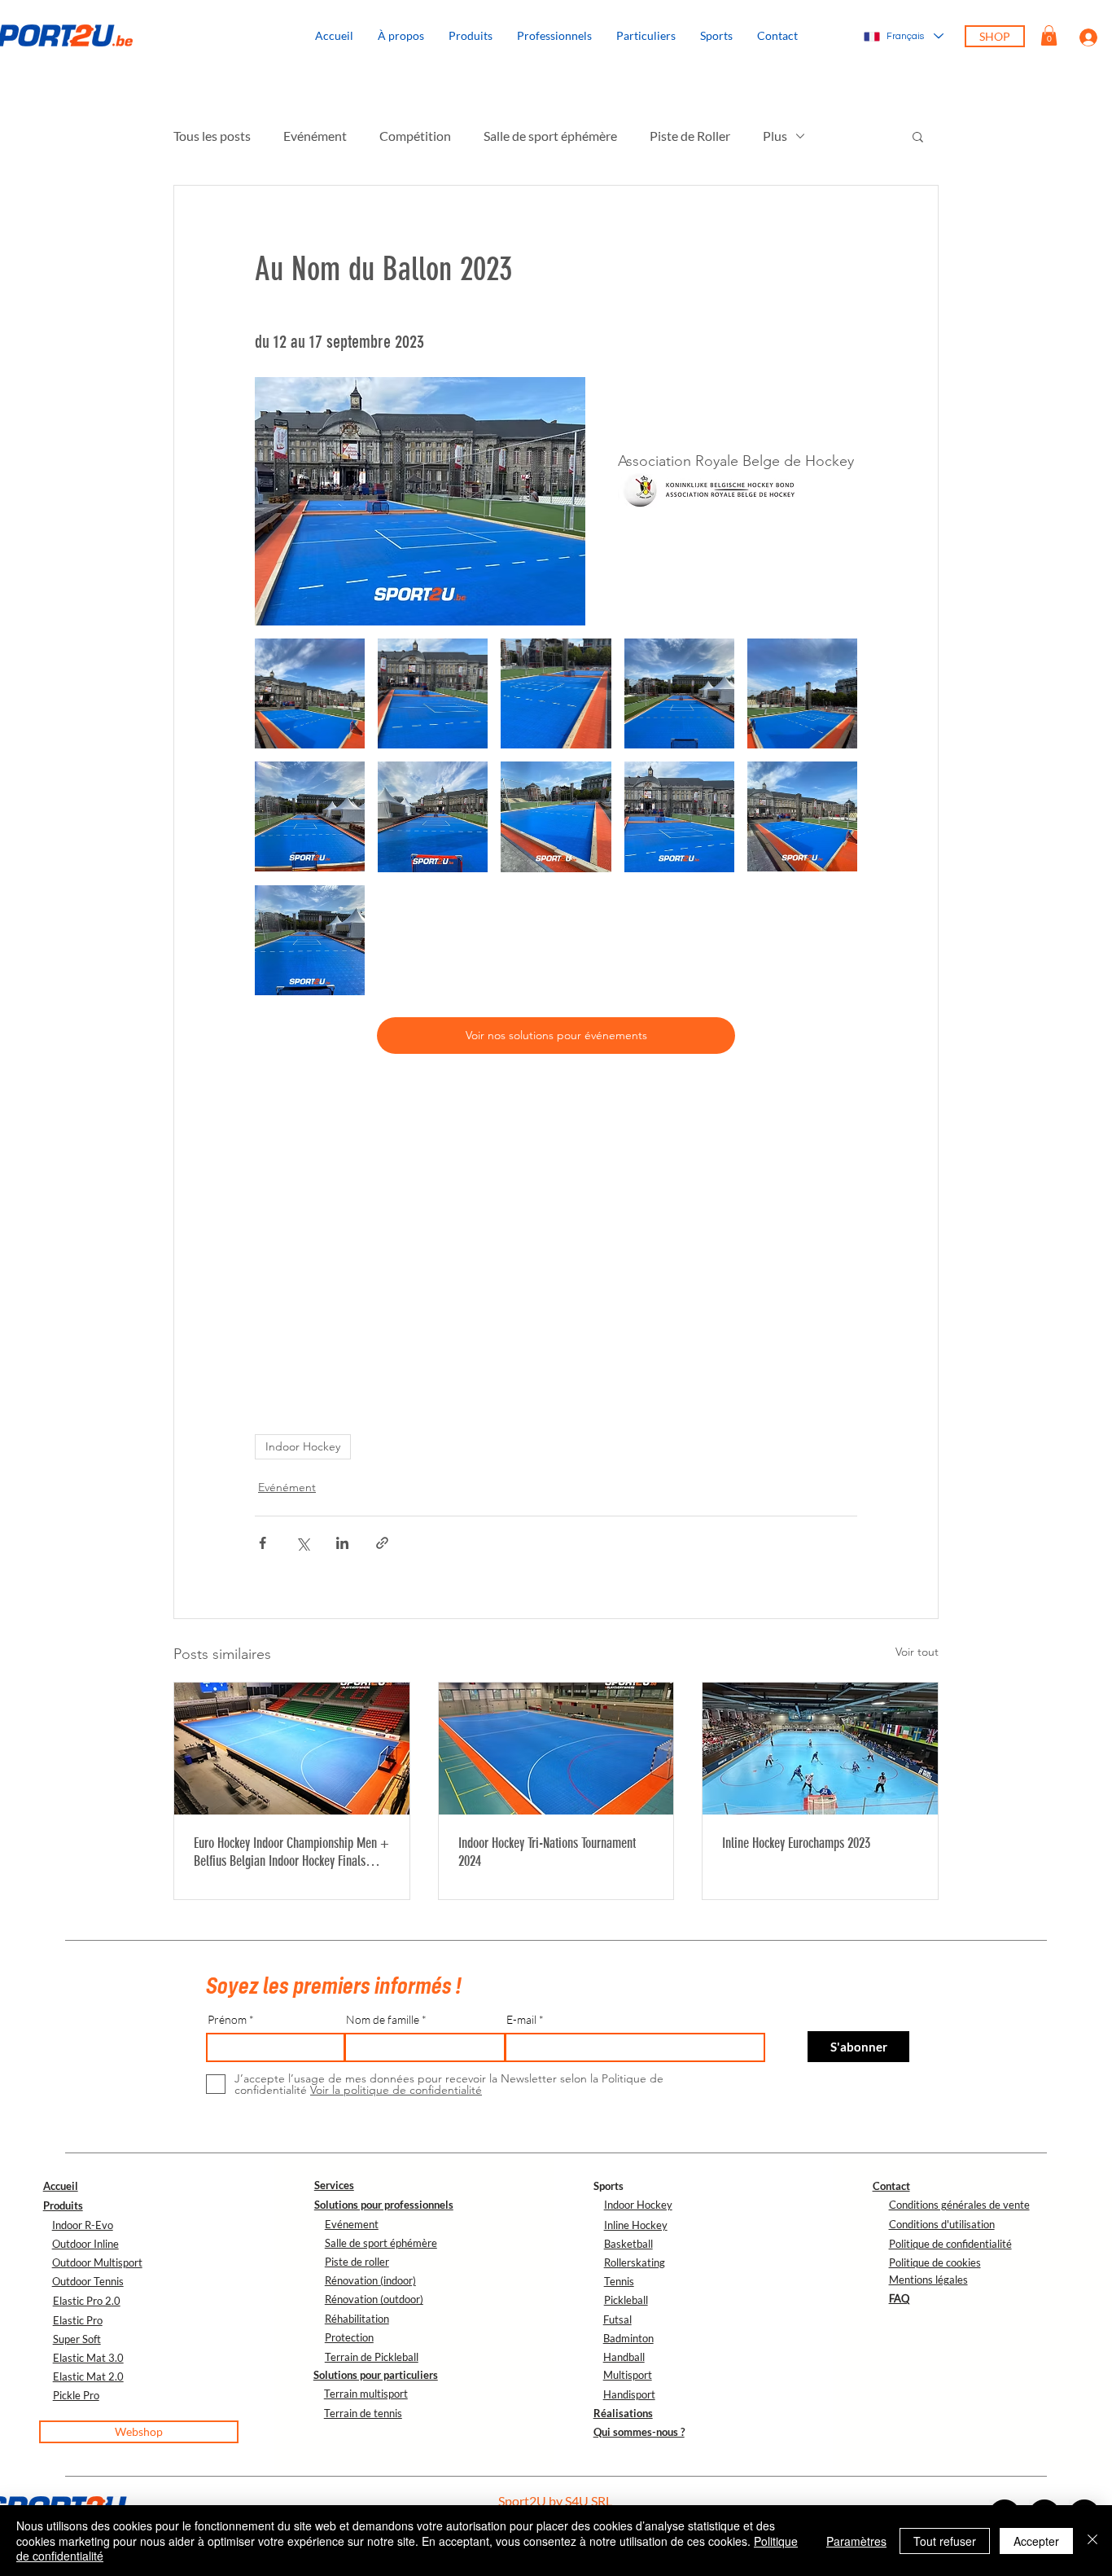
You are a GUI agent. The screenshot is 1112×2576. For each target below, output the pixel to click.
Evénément (315, 136)
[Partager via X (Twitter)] (302, 1543)
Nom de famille (383, 2020)
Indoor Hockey (303, 1446)
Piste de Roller (690, 136)
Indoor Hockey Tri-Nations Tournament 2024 (547, 1852)
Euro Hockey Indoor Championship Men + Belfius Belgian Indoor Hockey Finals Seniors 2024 (291, 1852)
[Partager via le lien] (382, 1543)
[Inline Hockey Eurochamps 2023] (820, 1749)
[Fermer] (1092, 2541)
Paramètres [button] (856, 2541)
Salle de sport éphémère (550, 136)
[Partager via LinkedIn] (342, 1543)
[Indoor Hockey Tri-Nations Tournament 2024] (556, 1749)
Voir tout (917, 1652)
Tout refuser (945, 2541)
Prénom (227, 2020)
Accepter (1036, 2541)
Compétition (415, 136)
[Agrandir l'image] (310, 693)
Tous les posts (212, 136)
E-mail (521, 2020)
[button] (716, 36)
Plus (775, 136)
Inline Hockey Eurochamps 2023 (796, 1843)
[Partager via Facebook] (263, 1543)
